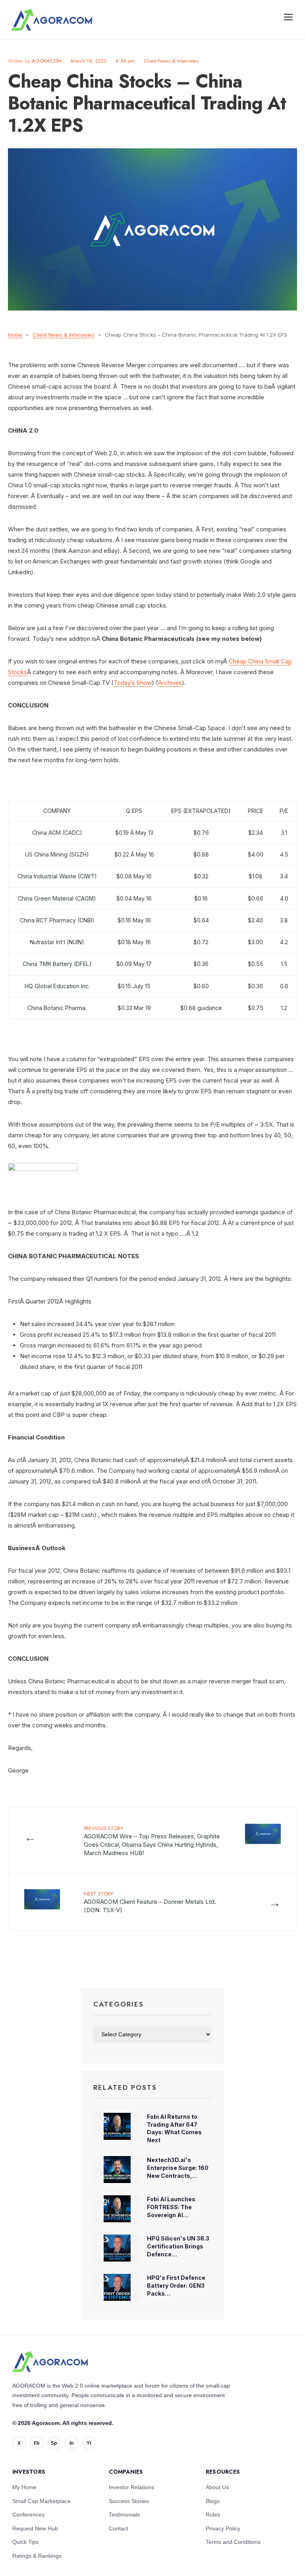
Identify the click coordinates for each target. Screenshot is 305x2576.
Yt (89, 2443)
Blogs (213, 2501)
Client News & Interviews (171, 61)
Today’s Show (133, 683)
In (71, 2443)
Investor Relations (131, 2487)
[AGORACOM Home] (50, 2361)
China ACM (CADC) (57, 833)
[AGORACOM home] (52, 20)
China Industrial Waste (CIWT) (57, 876)
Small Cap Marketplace (42, 2501)
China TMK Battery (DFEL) (57, 964)
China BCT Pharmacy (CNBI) (57, 920)
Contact (119, 2528)
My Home (24, 2487)
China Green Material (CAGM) (57, 898)
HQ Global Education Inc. (57, 986)
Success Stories (129, 2501)
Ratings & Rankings (37, 2556)
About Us (217, 2487)
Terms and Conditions (233, 2542)
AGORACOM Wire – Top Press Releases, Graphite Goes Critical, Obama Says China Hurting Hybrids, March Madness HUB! (152, 1841)
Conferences (28, 2515)
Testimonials (124, 2515)
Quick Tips (25, 2542)
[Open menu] (288, 17)
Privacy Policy (223, 2528)
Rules (213, 2515)
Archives (170, 683)
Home (15, 335)
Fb (37, 2443)
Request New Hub (35, 2528)
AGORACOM (47, 61)
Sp (54, 2443)
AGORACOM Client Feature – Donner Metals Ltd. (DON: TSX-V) (150, 1902)
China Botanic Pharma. (57, 1008)
